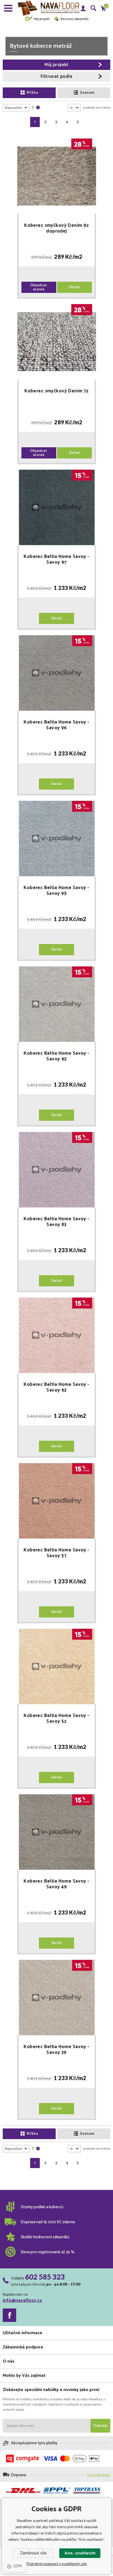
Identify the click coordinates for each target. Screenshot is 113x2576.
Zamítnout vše (33, 2553)
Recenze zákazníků (74, 19)
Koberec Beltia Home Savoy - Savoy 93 (56, 1056)
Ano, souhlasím (80, 2553)
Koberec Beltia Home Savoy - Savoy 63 (56, 1387)
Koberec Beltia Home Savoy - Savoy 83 (56, 1222)
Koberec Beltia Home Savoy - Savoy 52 (56, 1719)
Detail (74, 287)
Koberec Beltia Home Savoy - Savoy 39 (56, 2050)
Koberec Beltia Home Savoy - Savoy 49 (56, 1884)
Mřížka (32, 93)
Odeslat (100, 2426)
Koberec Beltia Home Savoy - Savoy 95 (56, 891)
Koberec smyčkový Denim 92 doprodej (56, 228)
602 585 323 (45, 2277)
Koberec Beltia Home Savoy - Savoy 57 (56, 1553)
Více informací (99, 2475)
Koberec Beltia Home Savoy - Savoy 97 (56, 560)
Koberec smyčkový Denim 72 (56, 392)
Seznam (87, 93)
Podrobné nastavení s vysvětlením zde (57, 2564)
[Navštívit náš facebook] (9, 2315)
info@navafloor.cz (22, 2301)
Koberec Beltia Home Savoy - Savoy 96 (56, 725)
